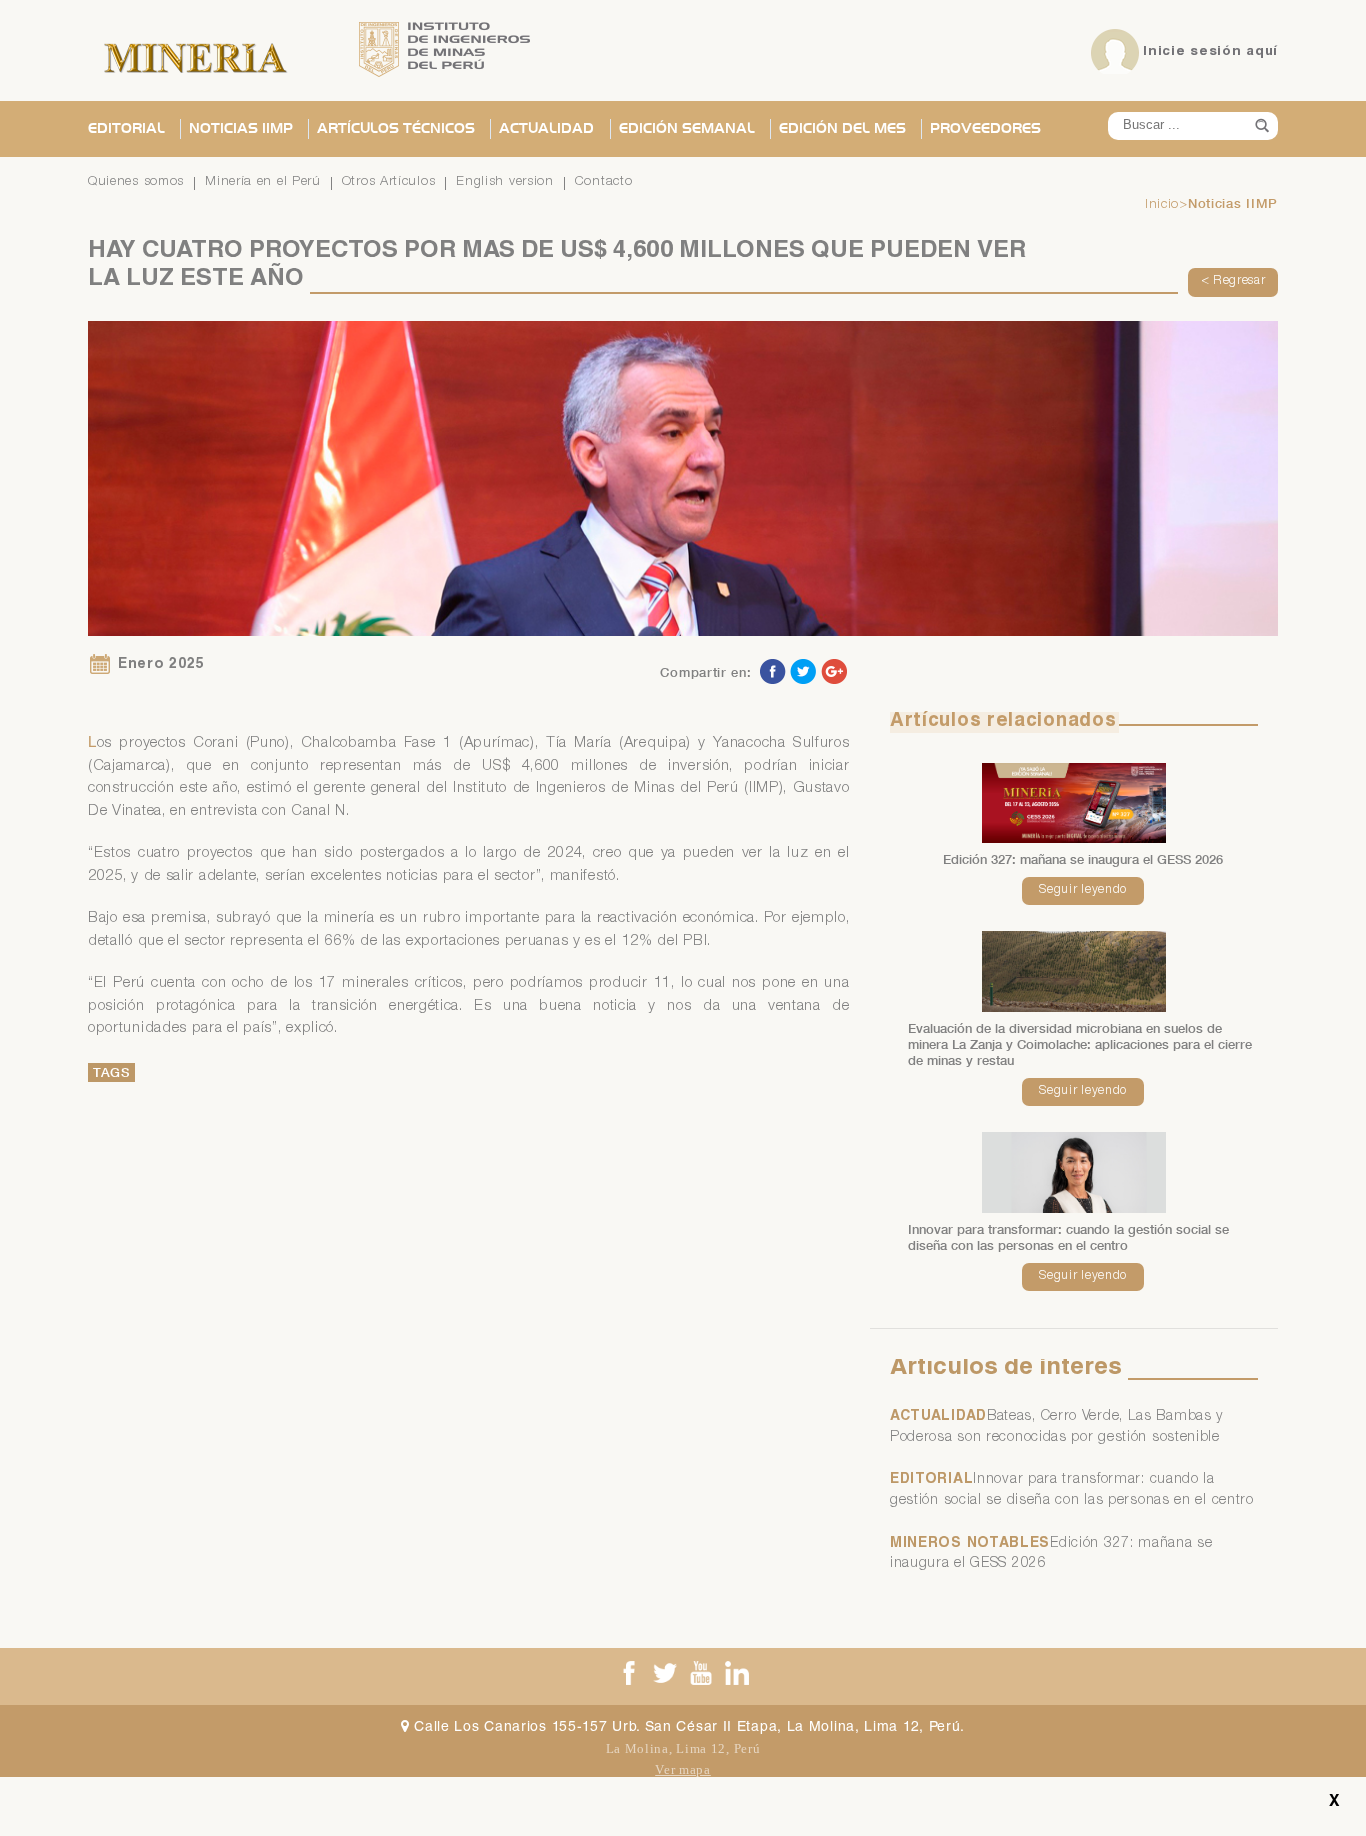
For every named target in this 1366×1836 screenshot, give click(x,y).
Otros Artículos (389, 182)
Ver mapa (683, 1769)
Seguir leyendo (1083, 890)
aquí (1262, 52)
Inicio (1162, 205)
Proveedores (985, 129)
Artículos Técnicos (396, 129)
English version (505, 182)
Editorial (126, 129)
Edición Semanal (687, 129)
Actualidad (546, 129)
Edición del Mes (842, 129)
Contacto (604, 182)
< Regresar (1233, 281)
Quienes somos (136, 182)
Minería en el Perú (263, 182)
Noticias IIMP (241, 129)
